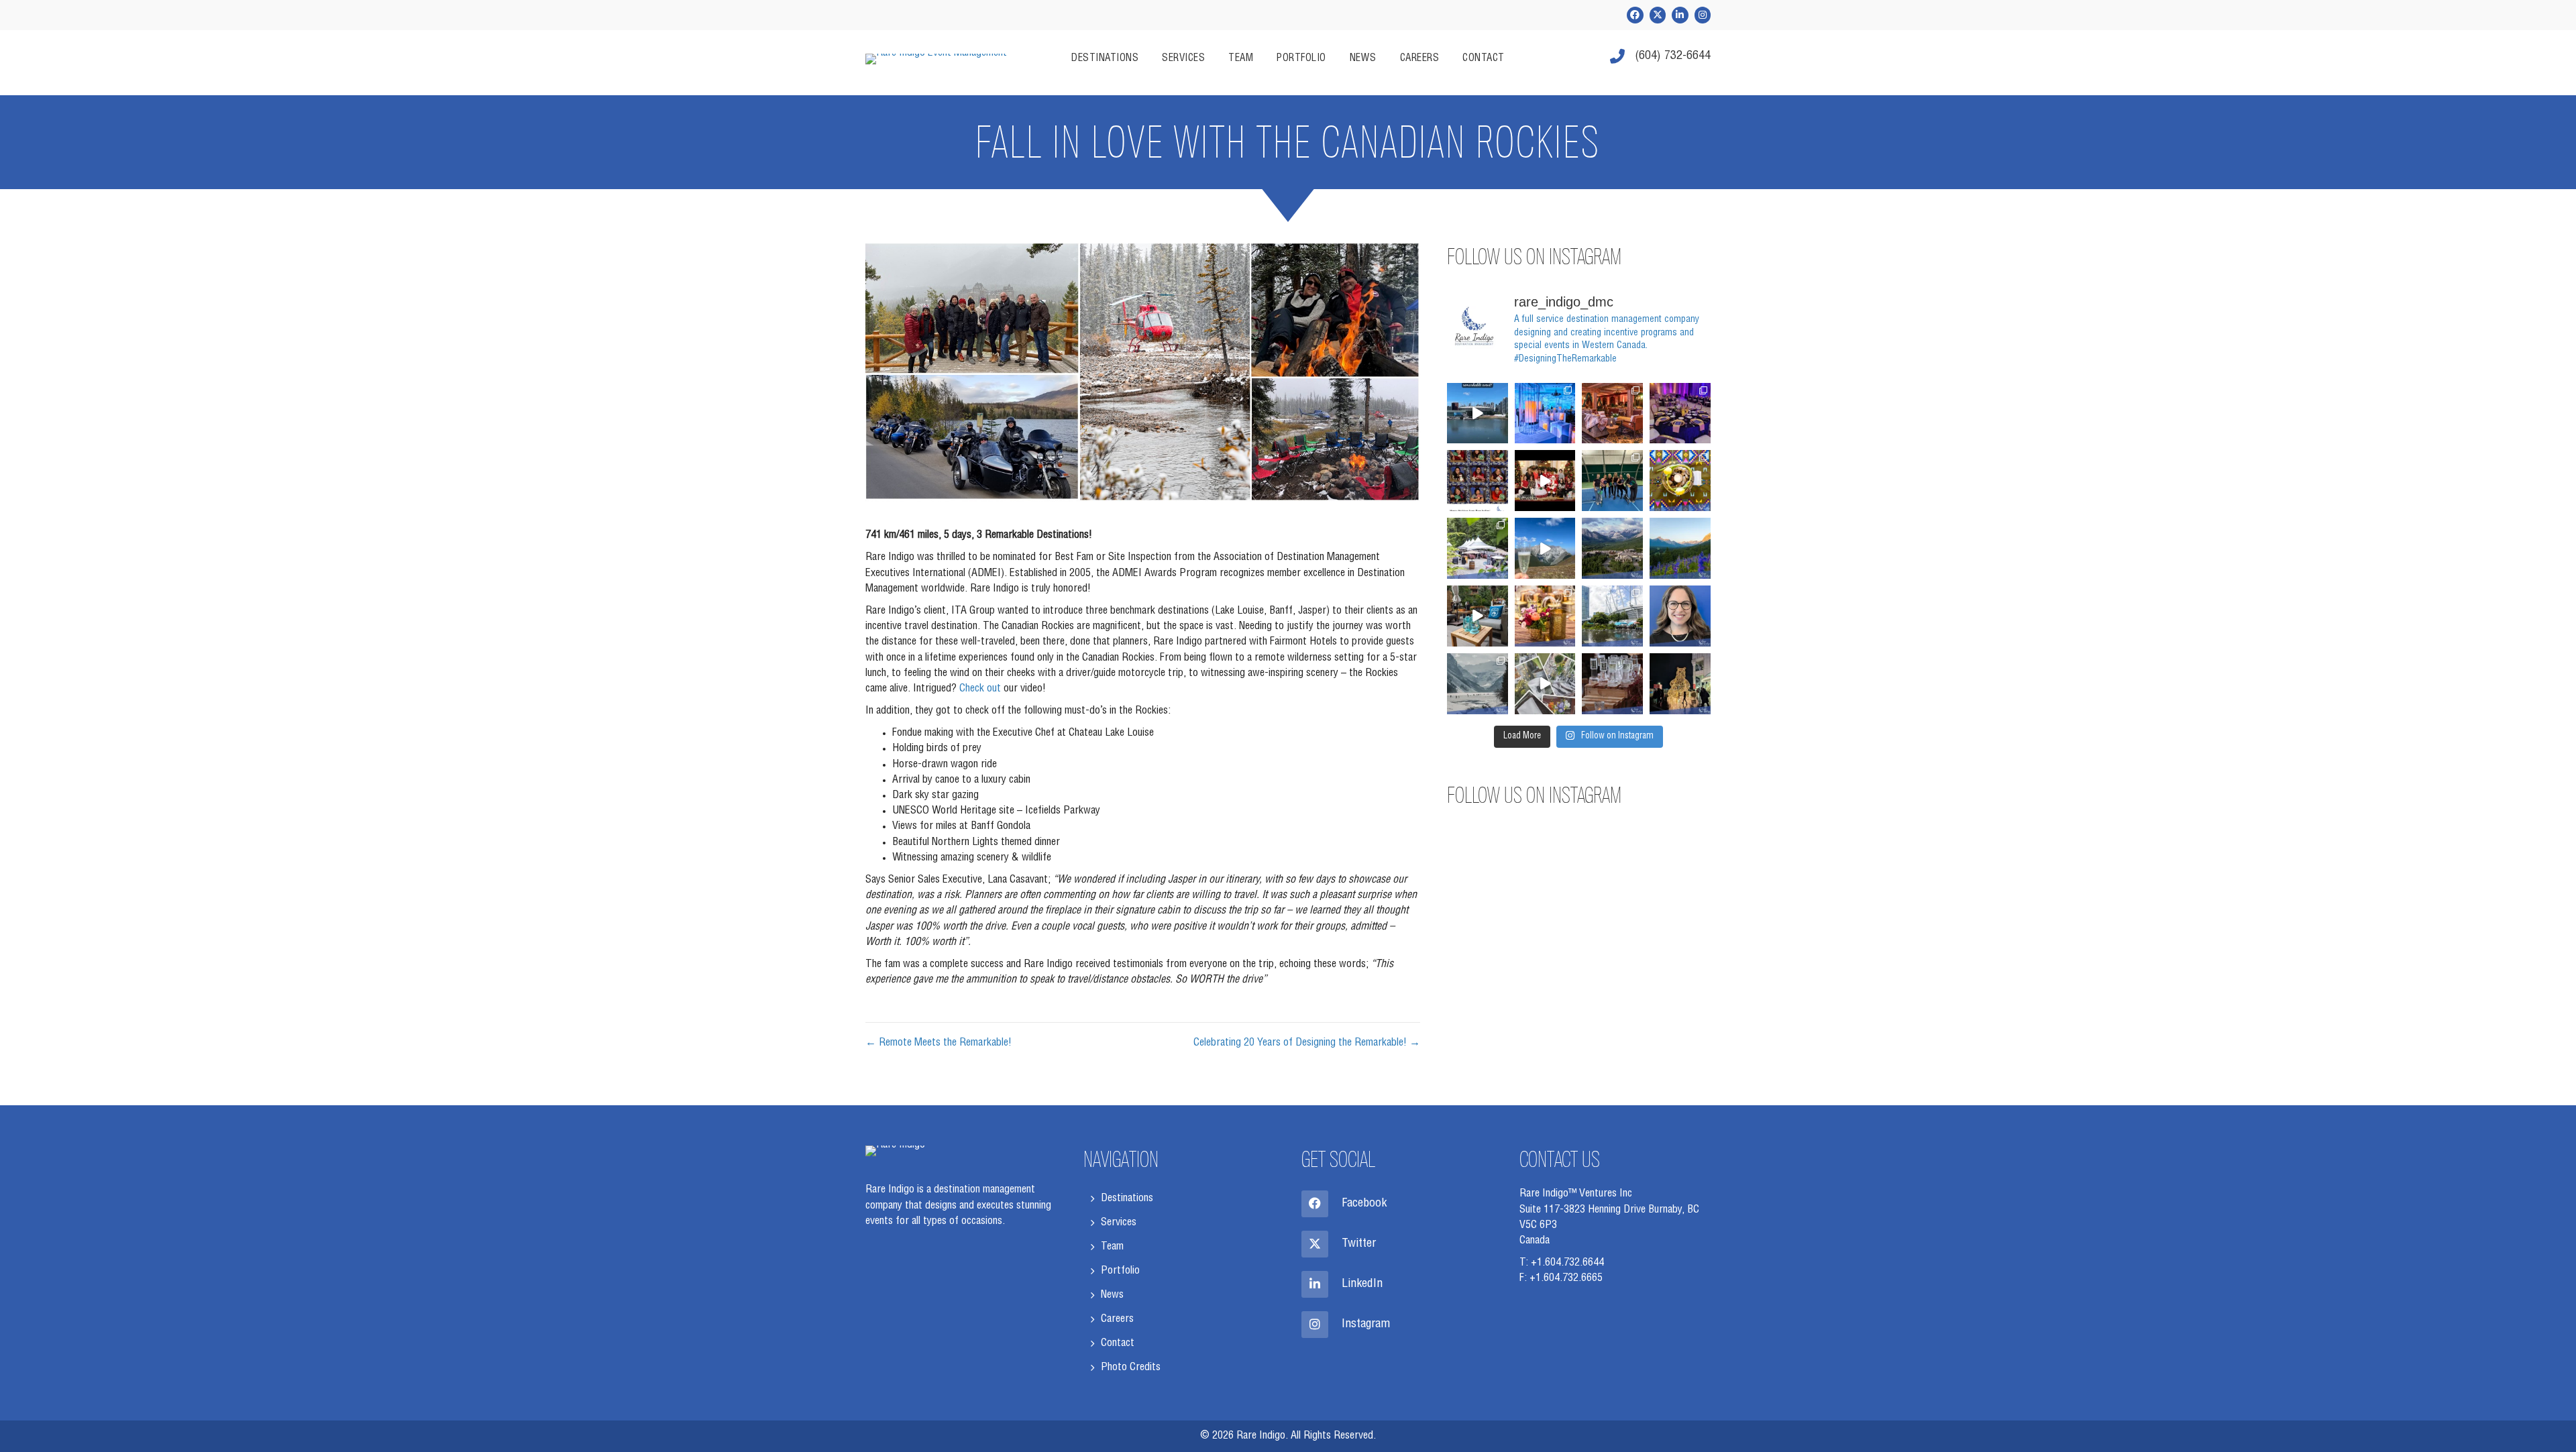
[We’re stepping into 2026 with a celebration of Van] (1680, 413)
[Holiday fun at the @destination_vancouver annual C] (1545, 481)
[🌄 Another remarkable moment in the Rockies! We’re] (1680, 548)
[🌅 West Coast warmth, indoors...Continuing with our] (1545, 616)
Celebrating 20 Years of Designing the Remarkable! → (1307, 1044)
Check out (980, 689)
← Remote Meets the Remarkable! (938, 1044)
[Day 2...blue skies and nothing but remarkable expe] (1545, 548)
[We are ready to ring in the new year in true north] (1612, 684)
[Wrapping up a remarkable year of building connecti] (1478, 481)
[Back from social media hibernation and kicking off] (1612, 413)
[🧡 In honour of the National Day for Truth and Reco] (1680, 481)
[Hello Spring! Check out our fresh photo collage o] (1545, 684)
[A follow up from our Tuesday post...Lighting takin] (1545, 413)
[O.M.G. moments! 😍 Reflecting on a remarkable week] (1478, 684)
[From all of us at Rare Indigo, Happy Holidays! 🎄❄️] (1680, 684)
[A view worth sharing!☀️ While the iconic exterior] (1478, 413)
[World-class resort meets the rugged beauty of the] (1612, 548)
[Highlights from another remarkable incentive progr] (1478, 616)
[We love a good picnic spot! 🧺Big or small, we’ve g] (1478, 548)
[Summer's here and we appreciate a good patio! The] (1612, 616)
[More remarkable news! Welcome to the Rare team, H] (1680, 616)
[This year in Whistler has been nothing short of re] (1612, 481)
